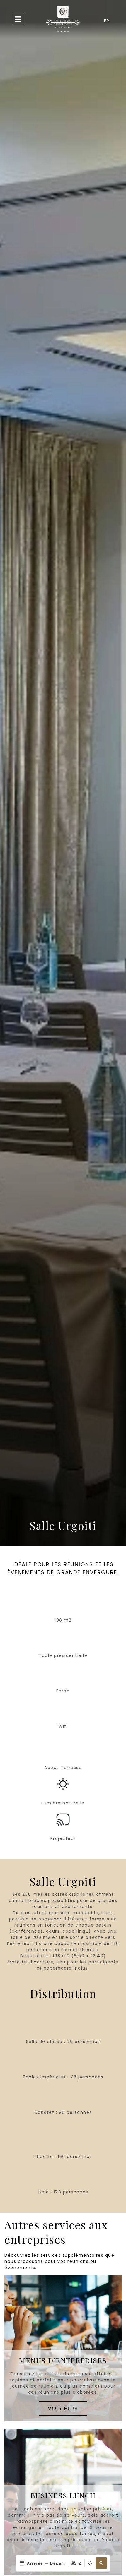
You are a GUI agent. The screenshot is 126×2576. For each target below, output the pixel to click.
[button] (101, 2563)
